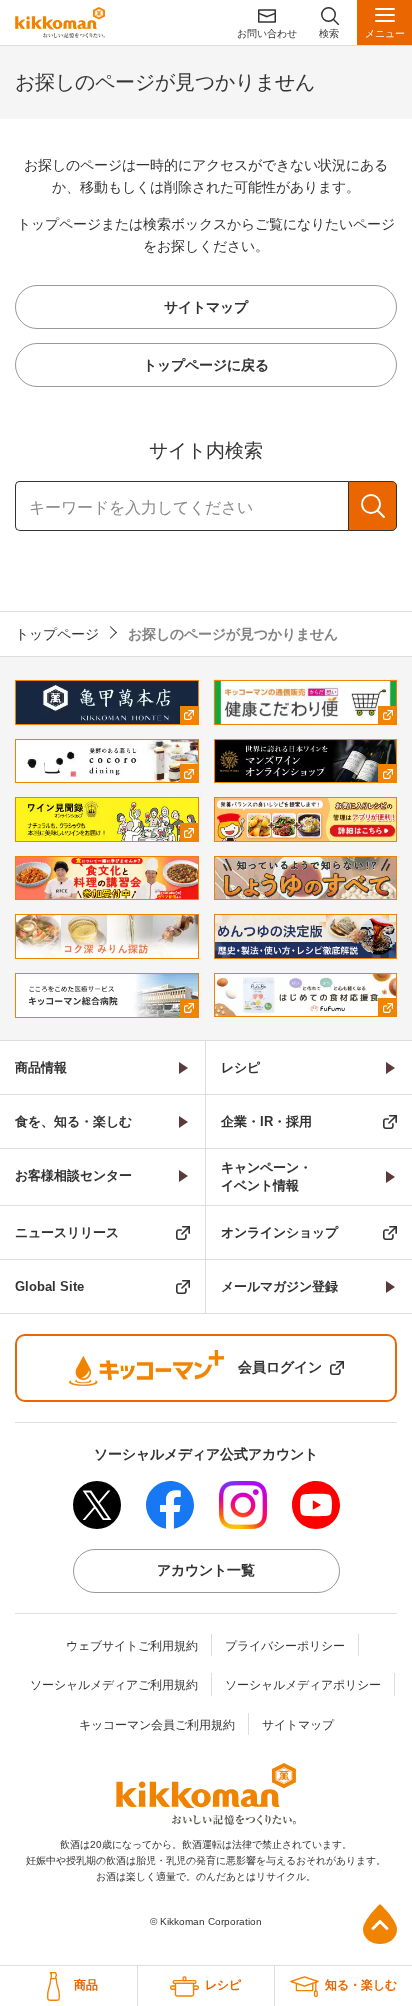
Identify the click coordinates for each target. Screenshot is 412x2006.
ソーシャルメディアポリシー (303, 1685)
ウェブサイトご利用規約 (132, 1646)
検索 (372, 506)
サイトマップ (298, 1725)
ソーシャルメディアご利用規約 (114, 1685)
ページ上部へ (380, 1924)
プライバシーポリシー (285, 1646)
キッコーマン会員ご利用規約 (157, 1725)
